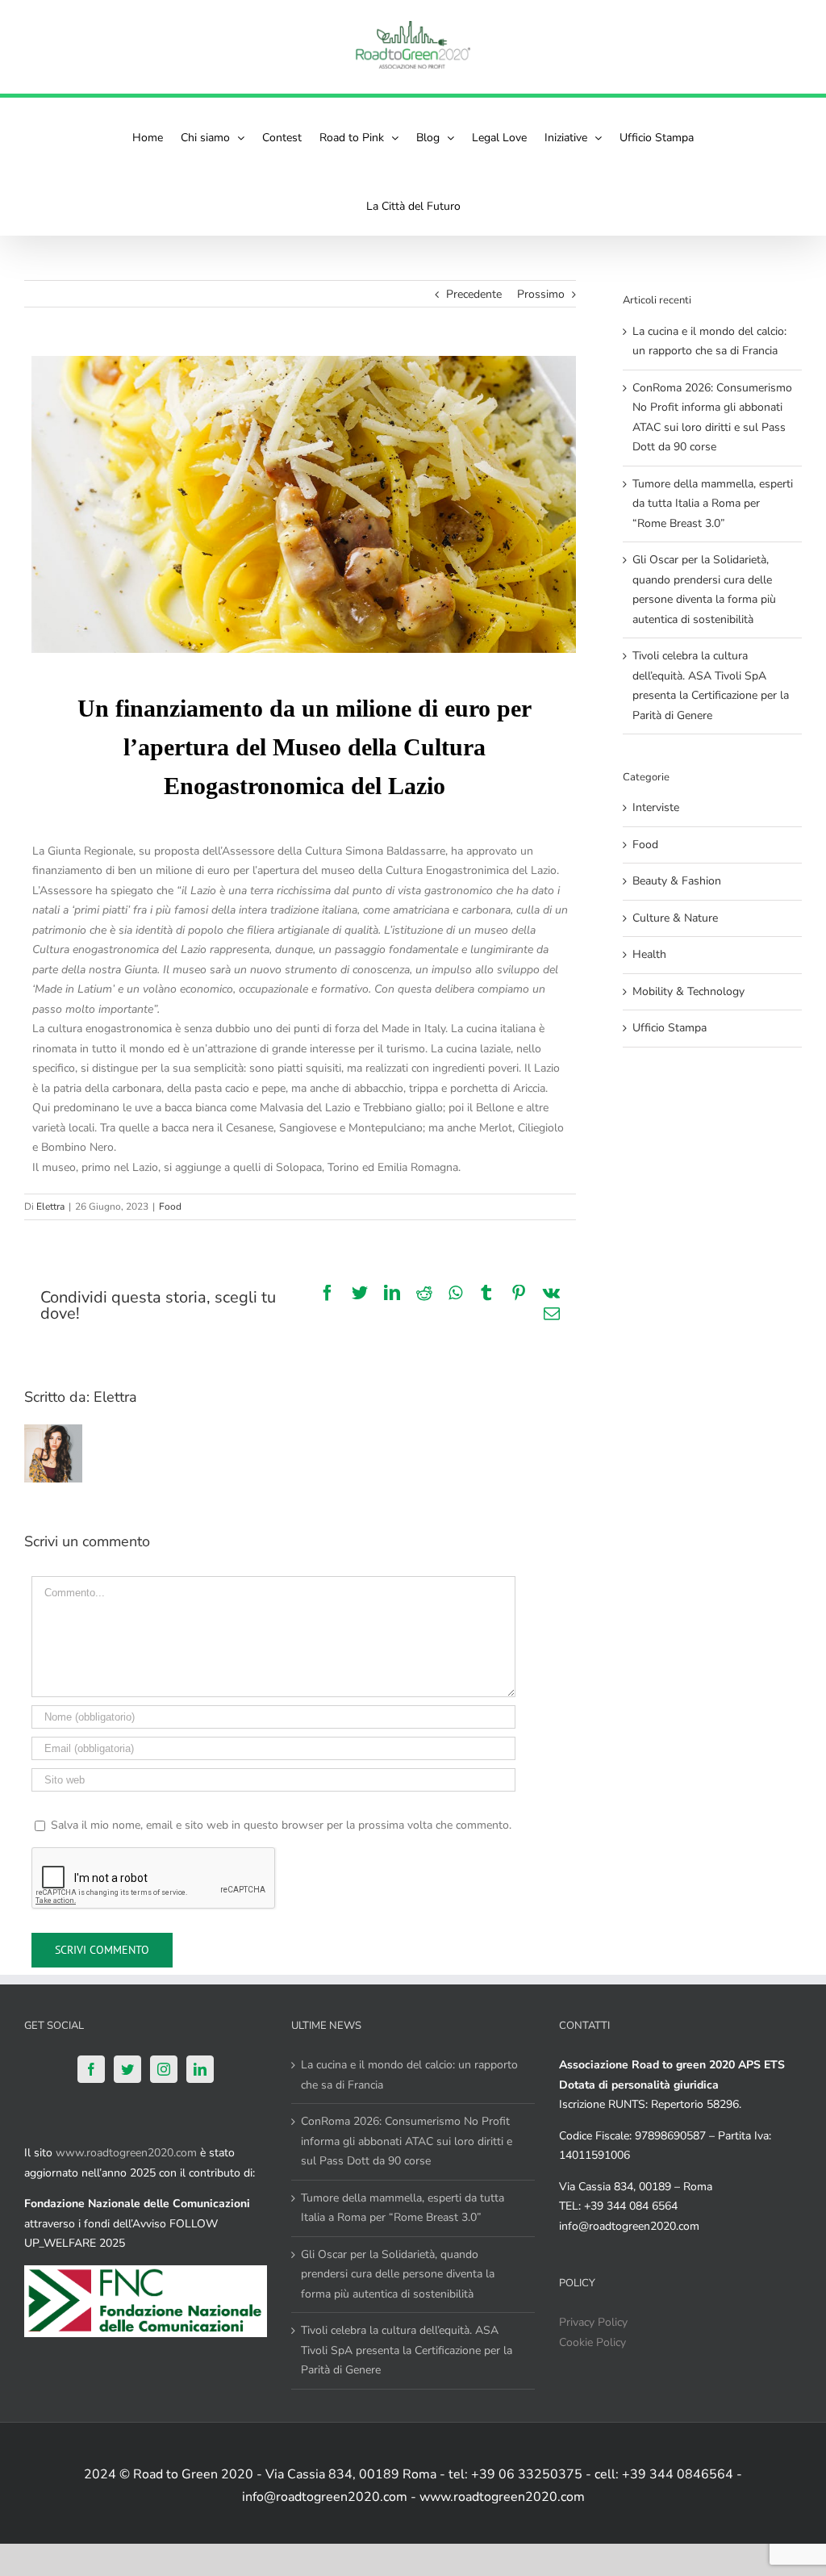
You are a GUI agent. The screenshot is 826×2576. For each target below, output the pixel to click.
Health (649, 954)
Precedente (474, 294)
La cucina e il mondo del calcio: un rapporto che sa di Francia (409, 2075)
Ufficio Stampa (670, 1028)
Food (170, 1206)
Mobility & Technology (688, 991)
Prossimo (541, 294)
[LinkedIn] (200, 2069)
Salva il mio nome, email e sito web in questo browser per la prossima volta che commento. (281, 1825)
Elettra (50, 1206)
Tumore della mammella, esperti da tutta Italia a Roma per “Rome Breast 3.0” (713, 504)
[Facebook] (91, 2069)
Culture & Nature (675, 918)
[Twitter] (127, 2069)
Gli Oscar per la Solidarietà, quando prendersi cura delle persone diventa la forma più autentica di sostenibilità (398, 2274)
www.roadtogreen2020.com (126, 2153)
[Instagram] (164, 2069)
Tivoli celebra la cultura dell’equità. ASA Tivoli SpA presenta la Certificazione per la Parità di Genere (407, 2350)
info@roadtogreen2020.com (629, 2226)
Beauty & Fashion (677, 881)
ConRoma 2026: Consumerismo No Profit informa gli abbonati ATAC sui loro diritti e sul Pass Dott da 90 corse (407, 2141)
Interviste (656, 807)
